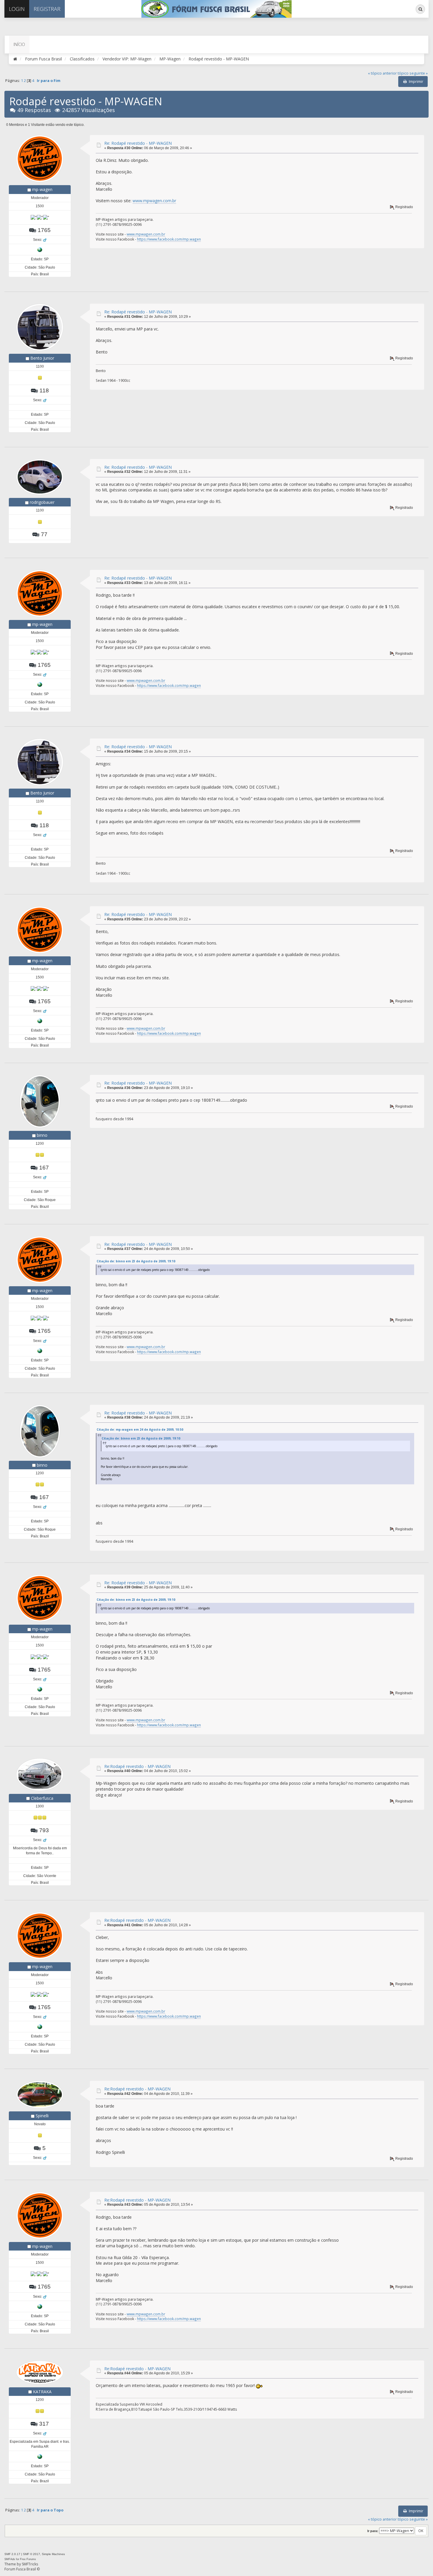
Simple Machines (53, 2554)
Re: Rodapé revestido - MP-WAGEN (138, 143)
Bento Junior (42, 358)
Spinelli (42, 2116)
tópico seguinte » (413, 73)
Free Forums (28, 2559)
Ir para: (373, 2531)
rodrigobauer (42, 502)
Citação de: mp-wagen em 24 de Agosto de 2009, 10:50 (140, 1430)
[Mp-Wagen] (40, 249)
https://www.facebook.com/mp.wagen (169, 239)
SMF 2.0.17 (12, 2554)
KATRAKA (42, 2392)
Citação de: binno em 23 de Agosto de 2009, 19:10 (136, 1261)
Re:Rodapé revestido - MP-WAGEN (137, 1766)
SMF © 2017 (32, 2554)
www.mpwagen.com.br (154, 201)
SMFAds (10, 2559)
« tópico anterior (382, 73)
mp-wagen (42, 189)
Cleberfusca (42, 1798)
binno (42, 1135)
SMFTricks (30, 2564)
